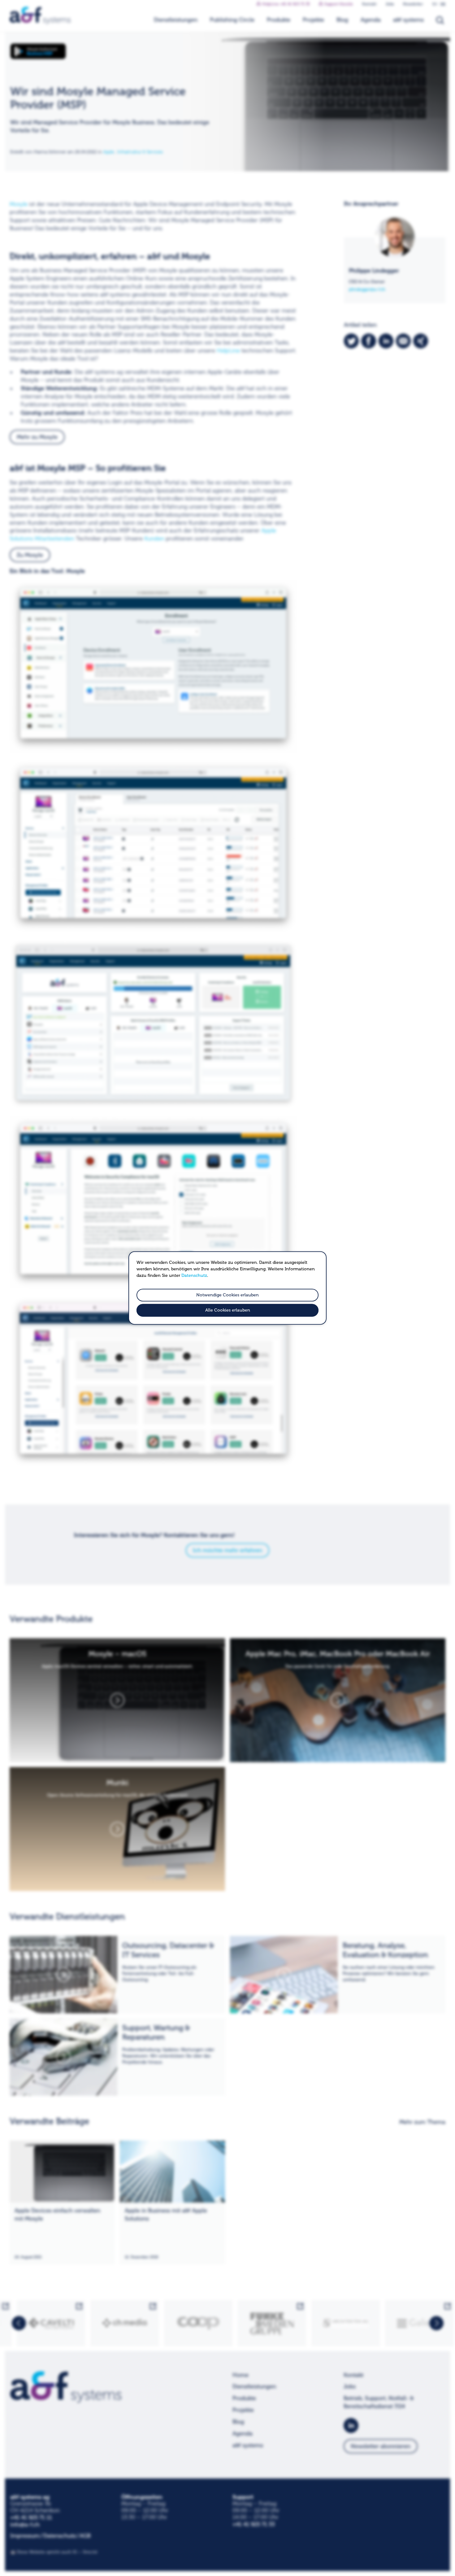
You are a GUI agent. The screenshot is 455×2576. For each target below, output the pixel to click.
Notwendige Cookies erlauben (227, 1295)
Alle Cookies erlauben (228, 1310)
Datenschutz (194, 1275)
